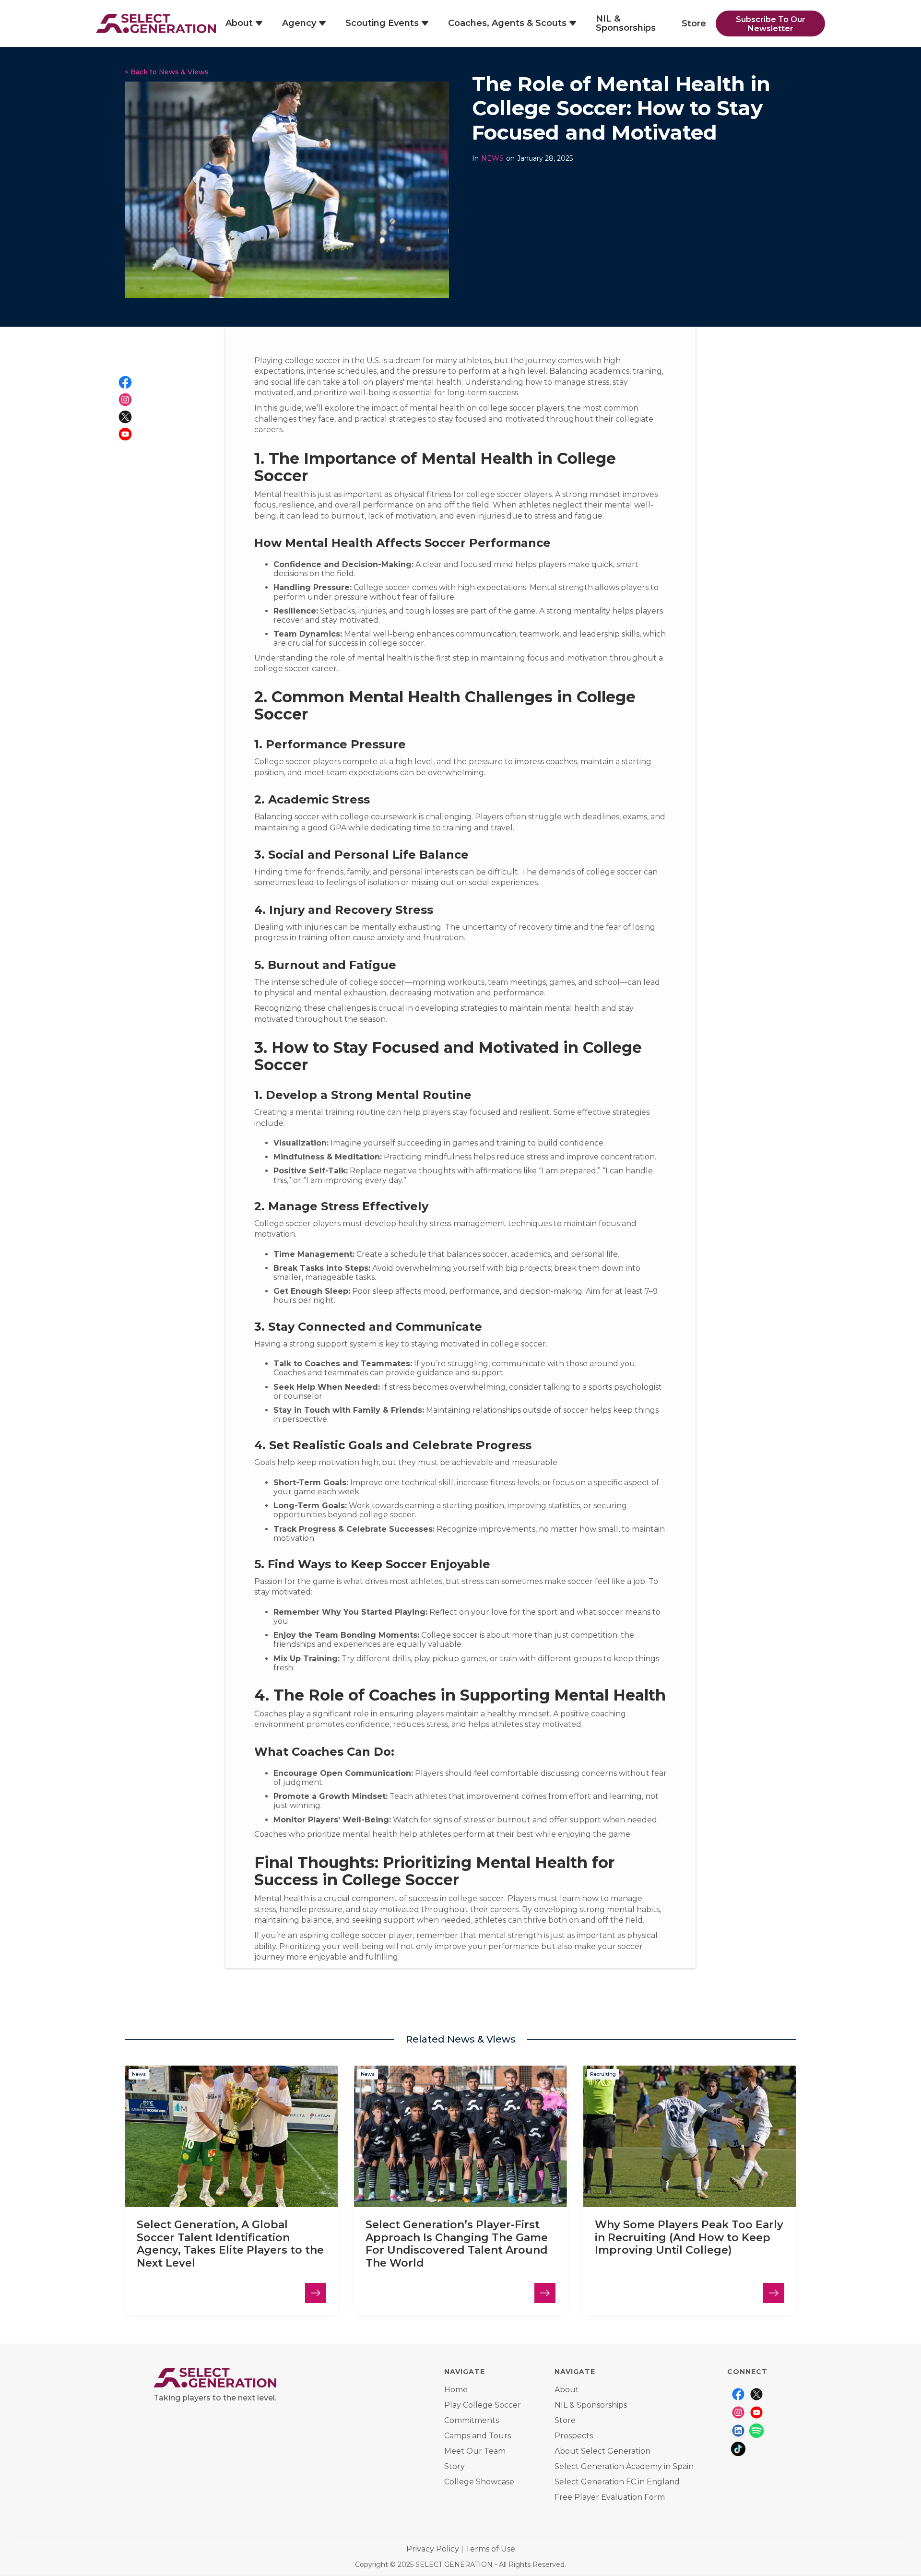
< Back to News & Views (167, 72)
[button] (244, 24)
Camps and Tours (478, 2436)
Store (694, 24)
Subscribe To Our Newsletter (771, 24)
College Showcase (479, 2482)
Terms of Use (490, 2549)
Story (455, 2467)
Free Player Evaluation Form (610, 2497)
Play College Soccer (483, 2405)
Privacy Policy (433, 2549)
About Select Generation (602, 2451)
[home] (156, 24)
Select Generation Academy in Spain (624, 2467)
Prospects (574, 2436)
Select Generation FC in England (617, 2482)
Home (456, 2390)
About (567, 2390)
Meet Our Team (475, 2451)
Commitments (472, 2421)
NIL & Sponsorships (626, 23)
